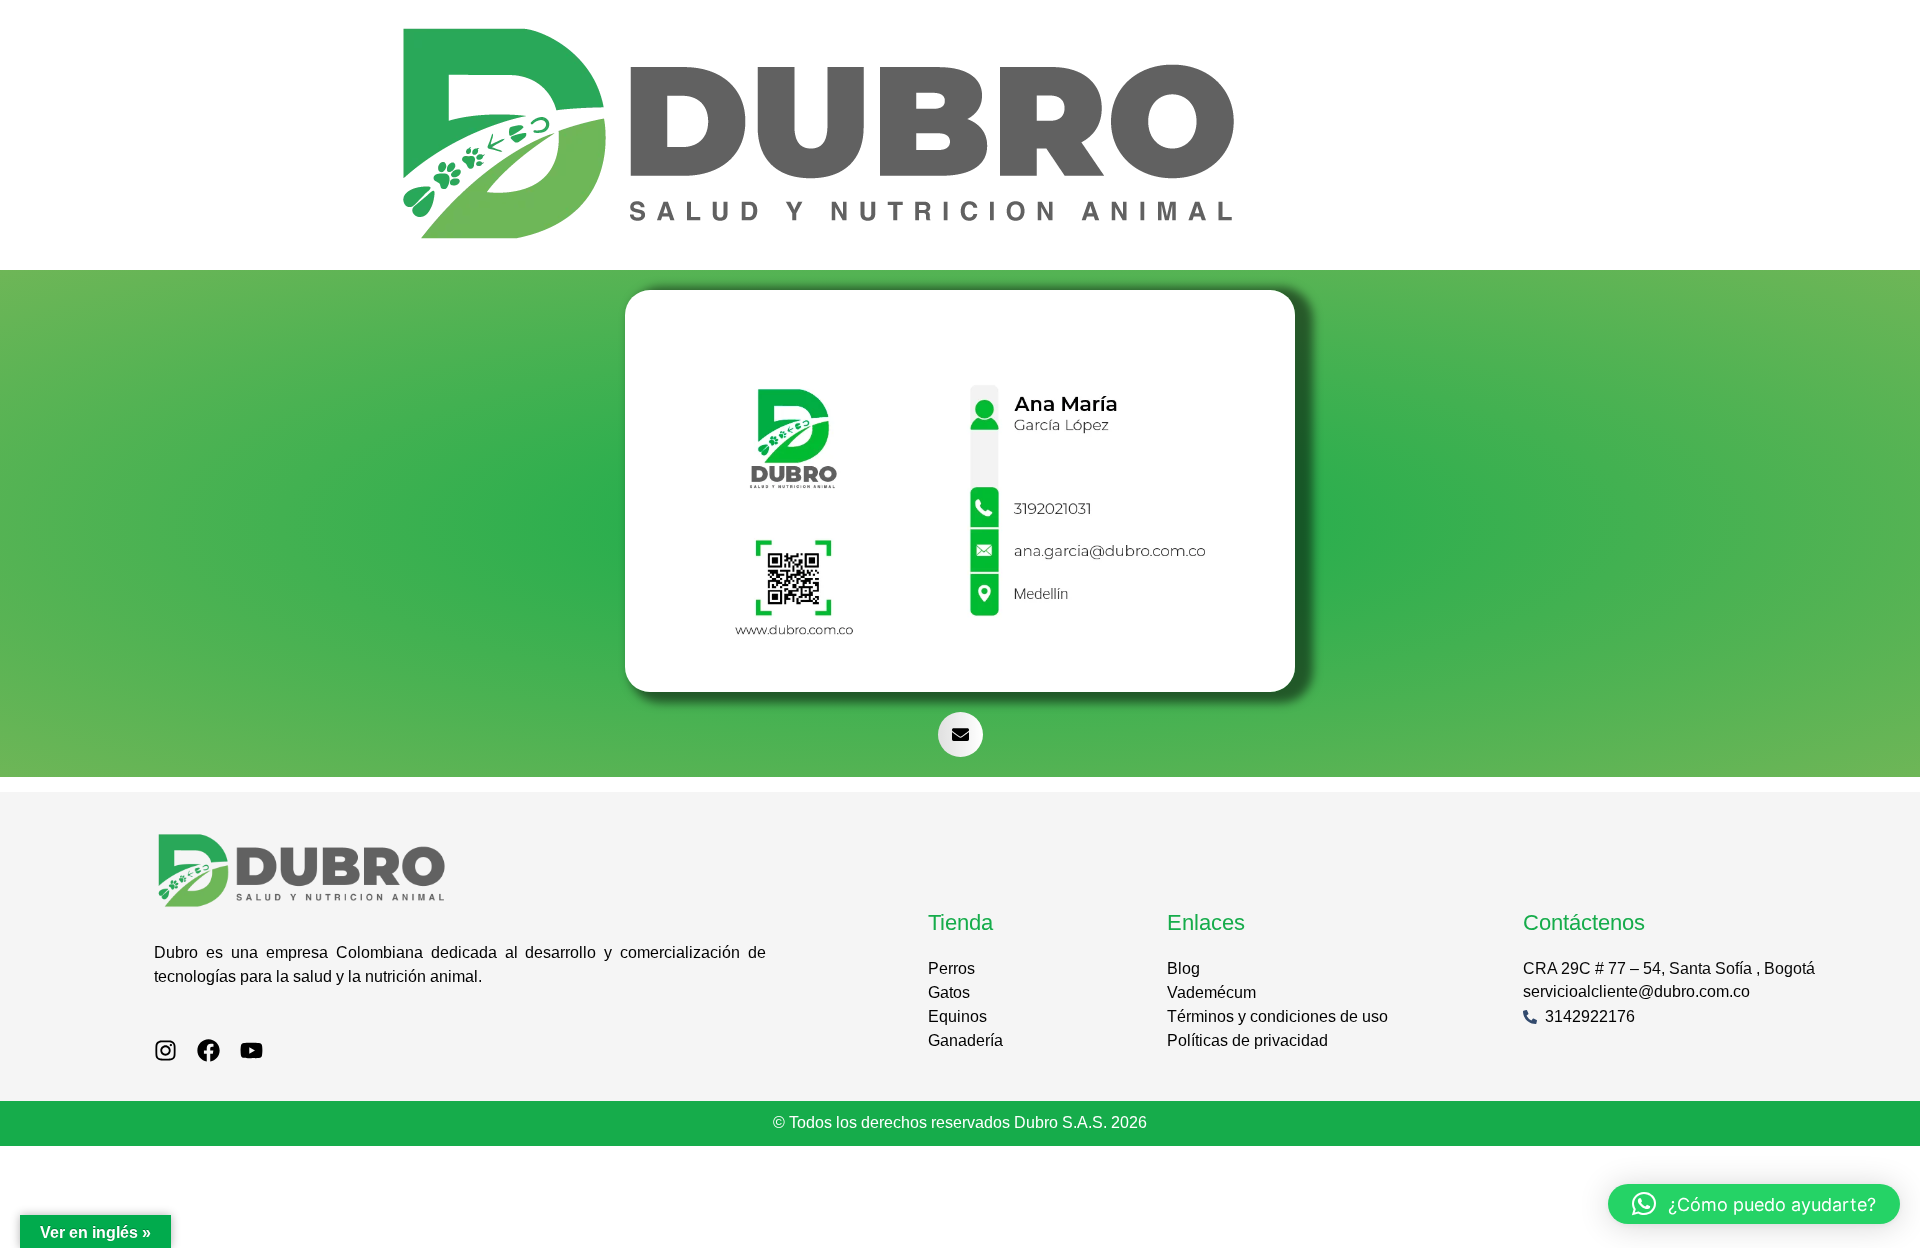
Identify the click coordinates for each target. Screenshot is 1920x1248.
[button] (960, 734)
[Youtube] (251, 1050)
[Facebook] (208, 1050)
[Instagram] (165, 1050)
